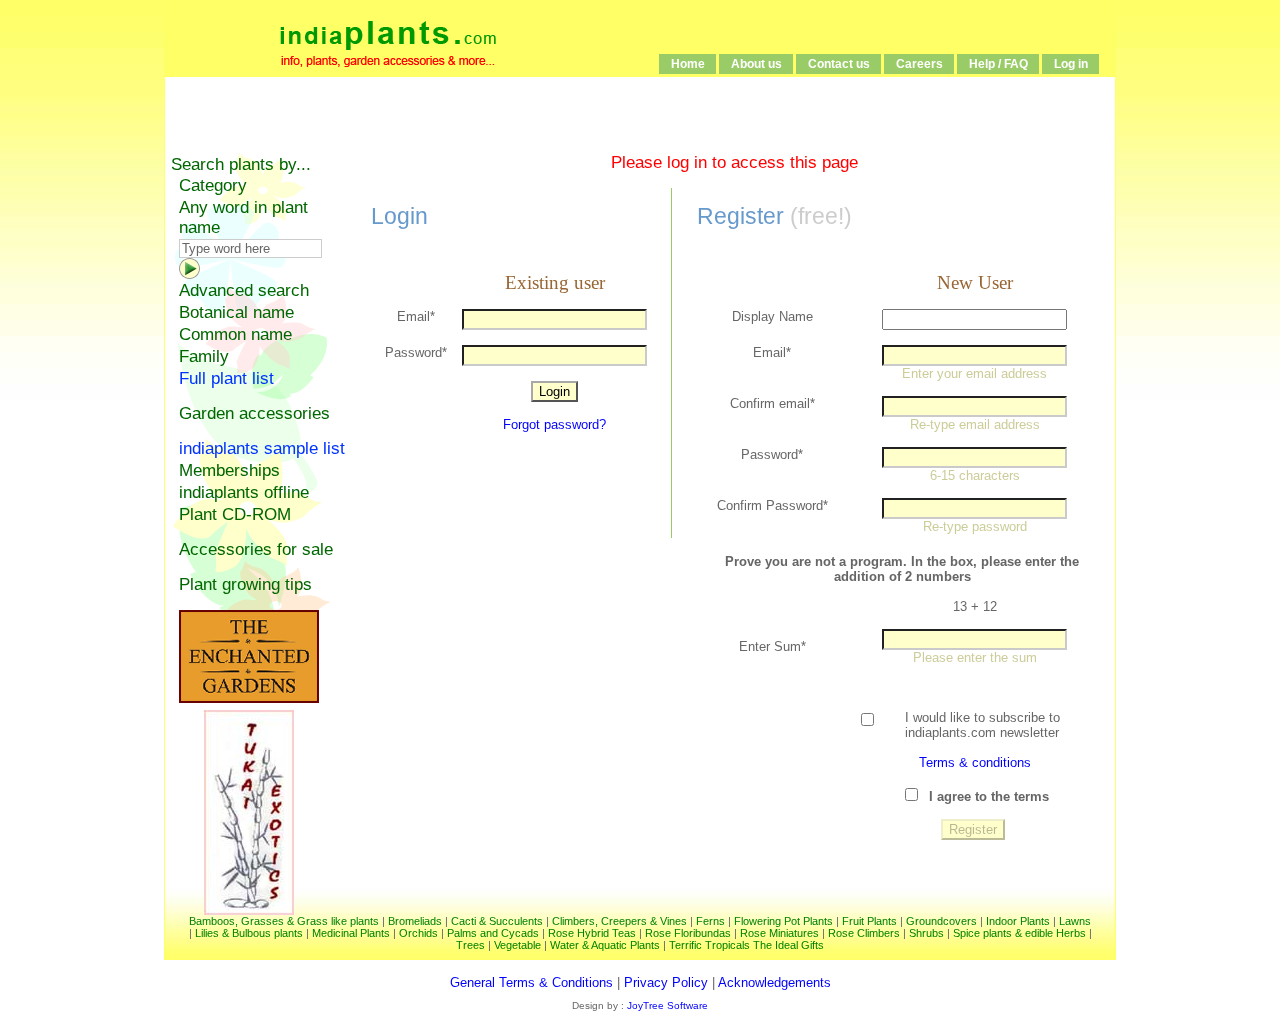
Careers (919, 64)
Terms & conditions (975, 762)
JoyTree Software (666, 1005)
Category (213, 185)
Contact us (839, 64)
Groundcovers (941, 921)
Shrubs (926, 933)
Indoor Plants (1018, 921)
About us (756, 64)
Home (688, 64)
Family (204, 356)
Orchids (418, 933)
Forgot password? (554, 424)
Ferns (710, 921)
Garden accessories (254, 413)
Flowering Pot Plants (783, 921)
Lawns (1075, 921)
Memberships (229, 470)
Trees (470, 945)
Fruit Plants (869, 921)
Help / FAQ (998, 64)
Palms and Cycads (493, 933)
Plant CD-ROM (235, 514)
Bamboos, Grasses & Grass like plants (284, 921)
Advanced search (244, 290)
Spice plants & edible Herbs (1019, 933)
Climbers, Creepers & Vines (619, 921)
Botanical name (236, 312)
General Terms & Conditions (531, 982)
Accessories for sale (256, 549)
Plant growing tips (245, 584)
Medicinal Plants (351, 933)
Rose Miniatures (779, 933)
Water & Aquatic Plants (605, 945)
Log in (1071, 64)
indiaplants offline (244, 492)
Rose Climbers (864, 933)
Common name (235, 334)
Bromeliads (415, 921)
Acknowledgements (774, 982)
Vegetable (517, 945)
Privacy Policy (666, 982)
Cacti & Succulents (497, 921)
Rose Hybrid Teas (592, 933)
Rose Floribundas (688, 933)
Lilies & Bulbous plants (249, 933)
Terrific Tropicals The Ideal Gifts (746, 945)
